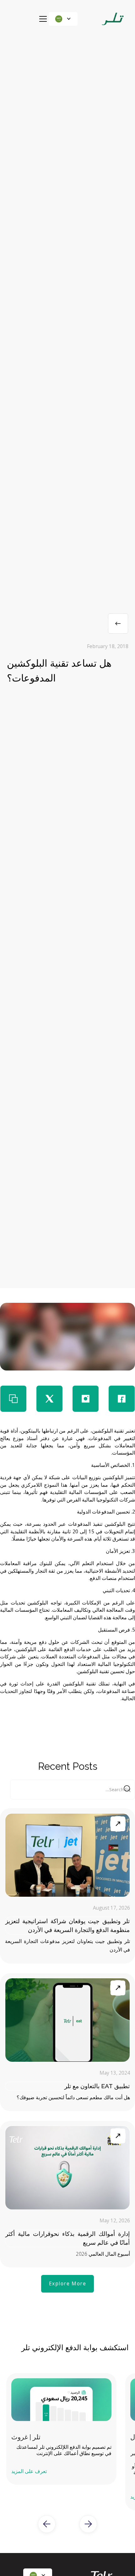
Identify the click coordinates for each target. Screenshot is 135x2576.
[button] (63, 19)
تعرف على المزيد (29, 2471)
